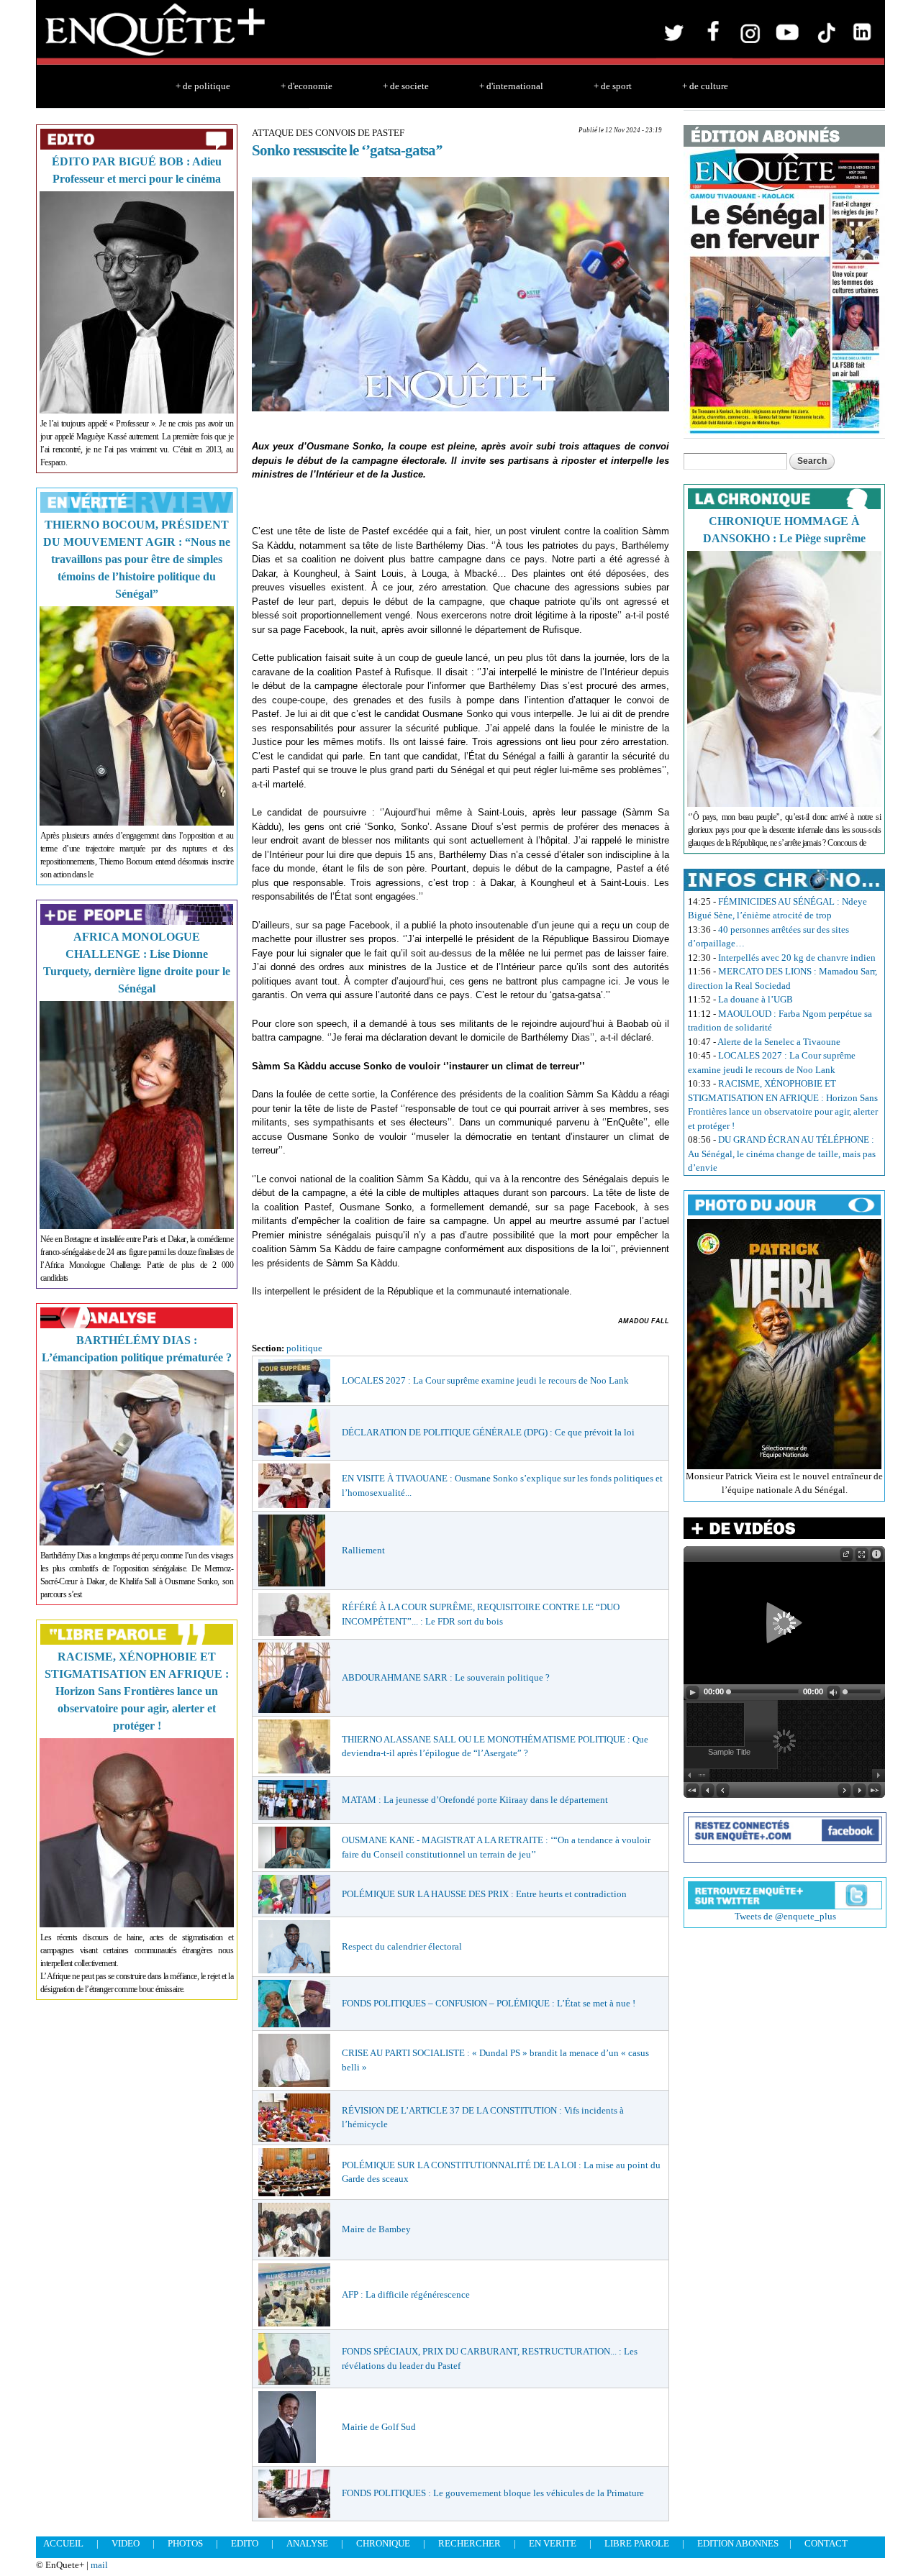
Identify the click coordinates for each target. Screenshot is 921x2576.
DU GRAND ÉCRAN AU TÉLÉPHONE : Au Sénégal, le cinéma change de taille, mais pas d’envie (782, 1154)
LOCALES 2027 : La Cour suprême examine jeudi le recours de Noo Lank (485, 1380)
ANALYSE (307, 2543)
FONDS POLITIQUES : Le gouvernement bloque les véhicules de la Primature (493, 2493)
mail (99, 2565)
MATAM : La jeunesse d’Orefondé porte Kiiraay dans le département (475, 1800)
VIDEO (126, 2543)
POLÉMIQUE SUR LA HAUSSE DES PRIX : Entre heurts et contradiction (484, 1894)
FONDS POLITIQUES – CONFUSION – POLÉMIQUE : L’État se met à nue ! (489, 2003)
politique (304, 1348)
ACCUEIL (63, 2543)
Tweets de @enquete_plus (785, 1916)
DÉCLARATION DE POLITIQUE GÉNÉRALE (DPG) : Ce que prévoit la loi (488, 1432)
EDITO (245, 2543)
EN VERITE (553, 2543)
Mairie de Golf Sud (379, 2427)
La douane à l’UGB (756, 999)
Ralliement (363, 1550)
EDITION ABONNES (738, 2543)
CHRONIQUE (383, 2543)
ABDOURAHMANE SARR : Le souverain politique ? (446, 1677)
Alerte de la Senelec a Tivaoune (779, 1042)
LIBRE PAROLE (637, 2543)
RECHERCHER (469, 2543)
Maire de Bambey (376, 2229)
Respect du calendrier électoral (402, 1946)
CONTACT (826, 2543)
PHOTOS (185, 2543)
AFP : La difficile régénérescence (406, 2294)
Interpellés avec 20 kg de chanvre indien (797, 958)
